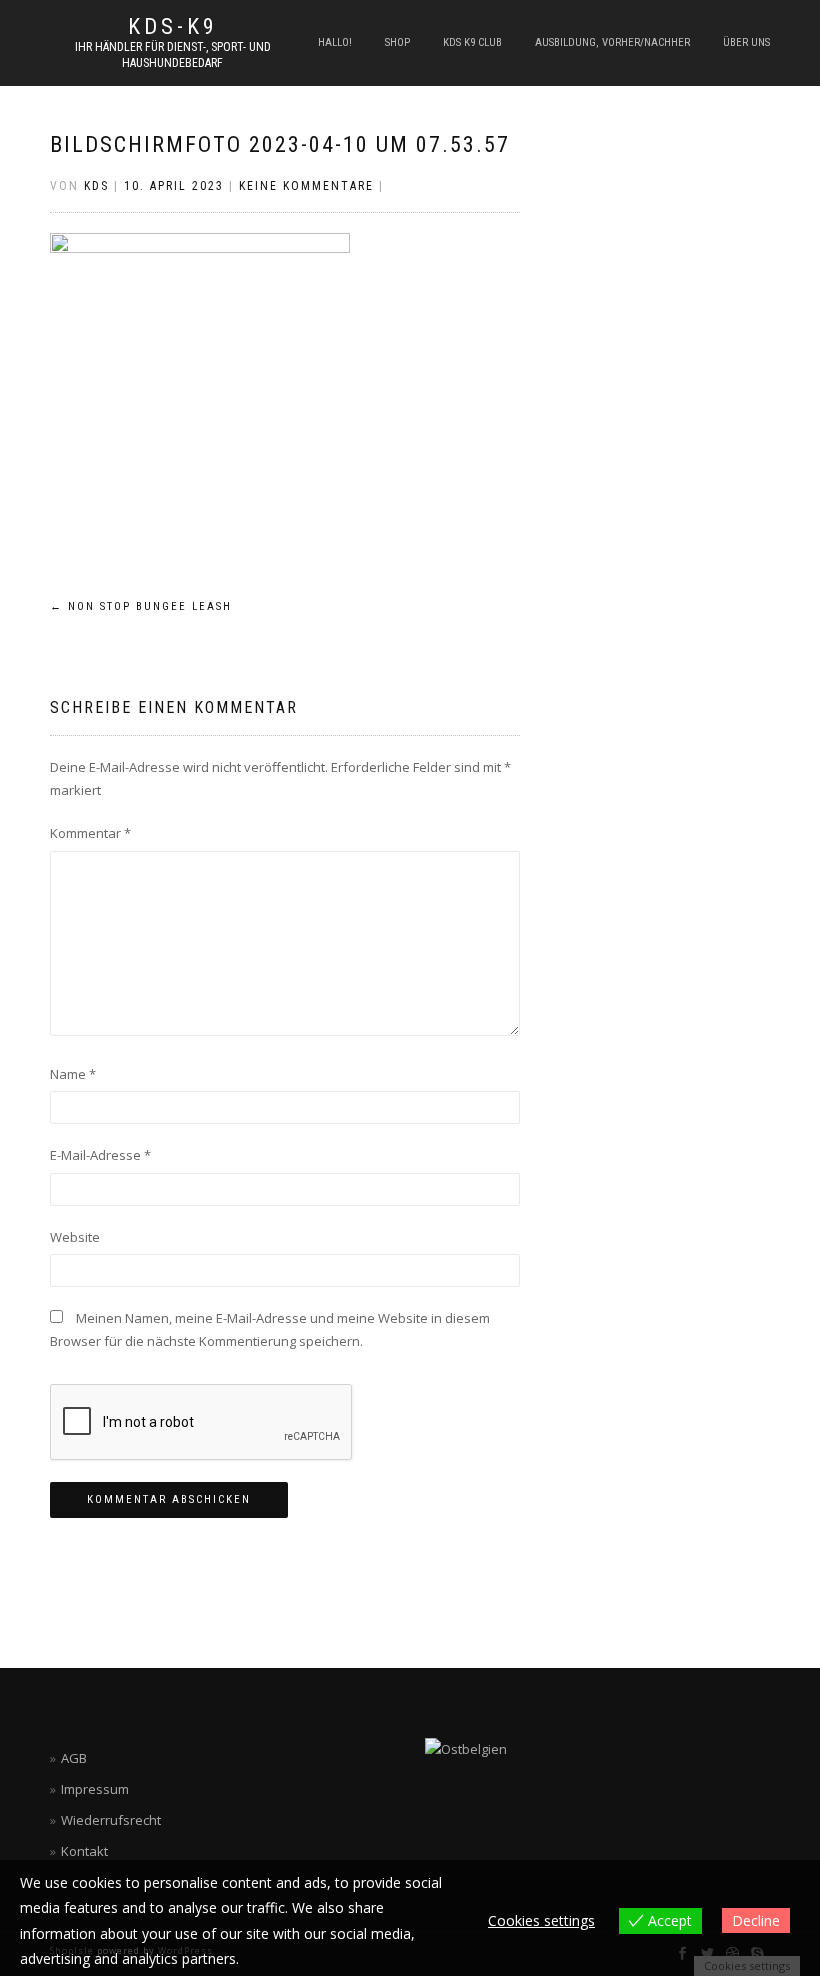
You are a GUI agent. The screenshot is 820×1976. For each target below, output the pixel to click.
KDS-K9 (173, 27)
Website (75, 1237)
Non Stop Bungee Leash (141, 606)
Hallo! (335, 42)
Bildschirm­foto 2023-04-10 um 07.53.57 (280, 144)
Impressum (95, 1789)
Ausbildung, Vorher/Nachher (612, 42)
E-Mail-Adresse (100, 1155)
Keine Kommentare (306, 186)
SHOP (397, 42)
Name (73, 1074)
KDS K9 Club (472, 42)
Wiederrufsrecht (111, 1820)
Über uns (746, 42)
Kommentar (90, 833)
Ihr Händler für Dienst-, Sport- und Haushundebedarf (173, 55)
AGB (74, 1758)
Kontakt (84, 1851)
